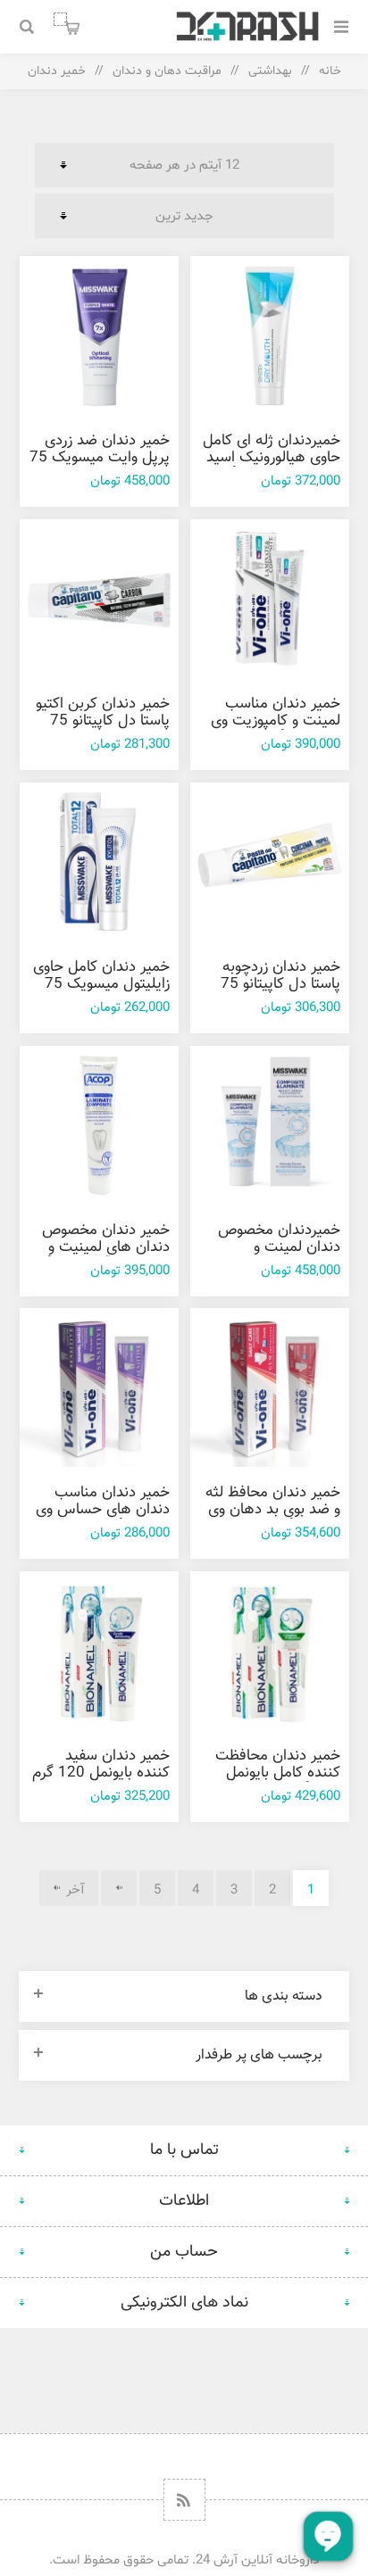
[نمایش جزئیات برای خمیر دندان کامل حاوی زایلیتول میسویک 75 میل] (99, 862)
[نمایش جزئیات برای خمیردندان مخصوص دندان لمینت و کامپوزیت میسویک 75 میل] (270, 1125)
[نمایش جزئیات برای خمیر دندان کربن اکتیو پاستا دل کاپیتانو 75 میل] (99, 599)
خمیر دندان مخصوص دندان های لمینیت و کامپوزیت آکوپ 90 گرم (100, 1247)
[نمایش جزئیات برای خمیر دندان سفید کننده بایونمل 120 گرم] (99, 1651)
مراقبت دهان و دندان (167, 71)
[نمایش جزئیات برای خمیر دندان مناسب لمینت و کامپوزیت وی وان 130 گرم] (270, 599)
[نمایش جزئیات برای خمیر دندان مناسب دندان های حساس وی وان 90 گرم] (99, 1387)
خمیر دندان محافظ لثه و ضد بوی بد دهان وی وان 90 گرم (273, 1510)
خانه (330, 71)
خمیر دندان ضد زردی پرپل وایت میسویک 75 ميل (100, 458)
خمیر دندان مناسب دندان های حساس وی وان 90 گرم (103, 1510)
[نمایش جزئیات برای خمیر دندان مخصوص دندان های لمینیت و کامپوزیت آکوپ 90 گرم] (99, 1125)
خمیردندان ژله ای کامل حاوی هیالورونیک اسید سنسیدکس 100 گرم (272, 458)
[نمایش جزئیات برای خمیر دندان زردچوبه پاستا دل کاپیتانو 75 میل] (270, 862)
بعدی (119, 1888)
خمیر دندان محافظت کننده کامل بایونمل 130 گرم (278, 1773)
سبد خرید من (60, 19)
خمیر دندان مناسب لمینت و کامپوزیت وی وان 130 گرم (276, 721)
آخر (75, 1890)
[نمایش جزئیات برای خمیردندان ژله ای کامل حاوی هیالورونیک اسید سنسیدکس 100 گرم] (270, 335)
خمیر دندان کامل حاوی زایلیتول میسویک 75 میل (101, 984)
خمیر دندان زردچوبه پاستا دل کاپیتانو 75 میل (280, 984)
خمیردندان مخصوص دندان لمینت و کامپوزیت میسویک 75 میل (273, 1256)
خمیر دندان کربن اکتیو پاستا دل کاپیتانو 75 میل (103, 721)
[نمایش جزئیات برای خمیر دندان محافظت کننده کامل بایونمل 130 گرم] (270, 1651)
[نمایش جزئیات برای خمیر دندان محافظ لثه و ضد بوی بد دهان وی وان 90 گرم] (270, 1387)
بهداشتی (270, 71)
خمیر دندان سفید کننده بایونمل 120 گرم (101, 1764)
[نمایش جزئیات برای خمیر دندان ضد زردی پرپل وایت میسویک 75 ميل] (99, 335)
